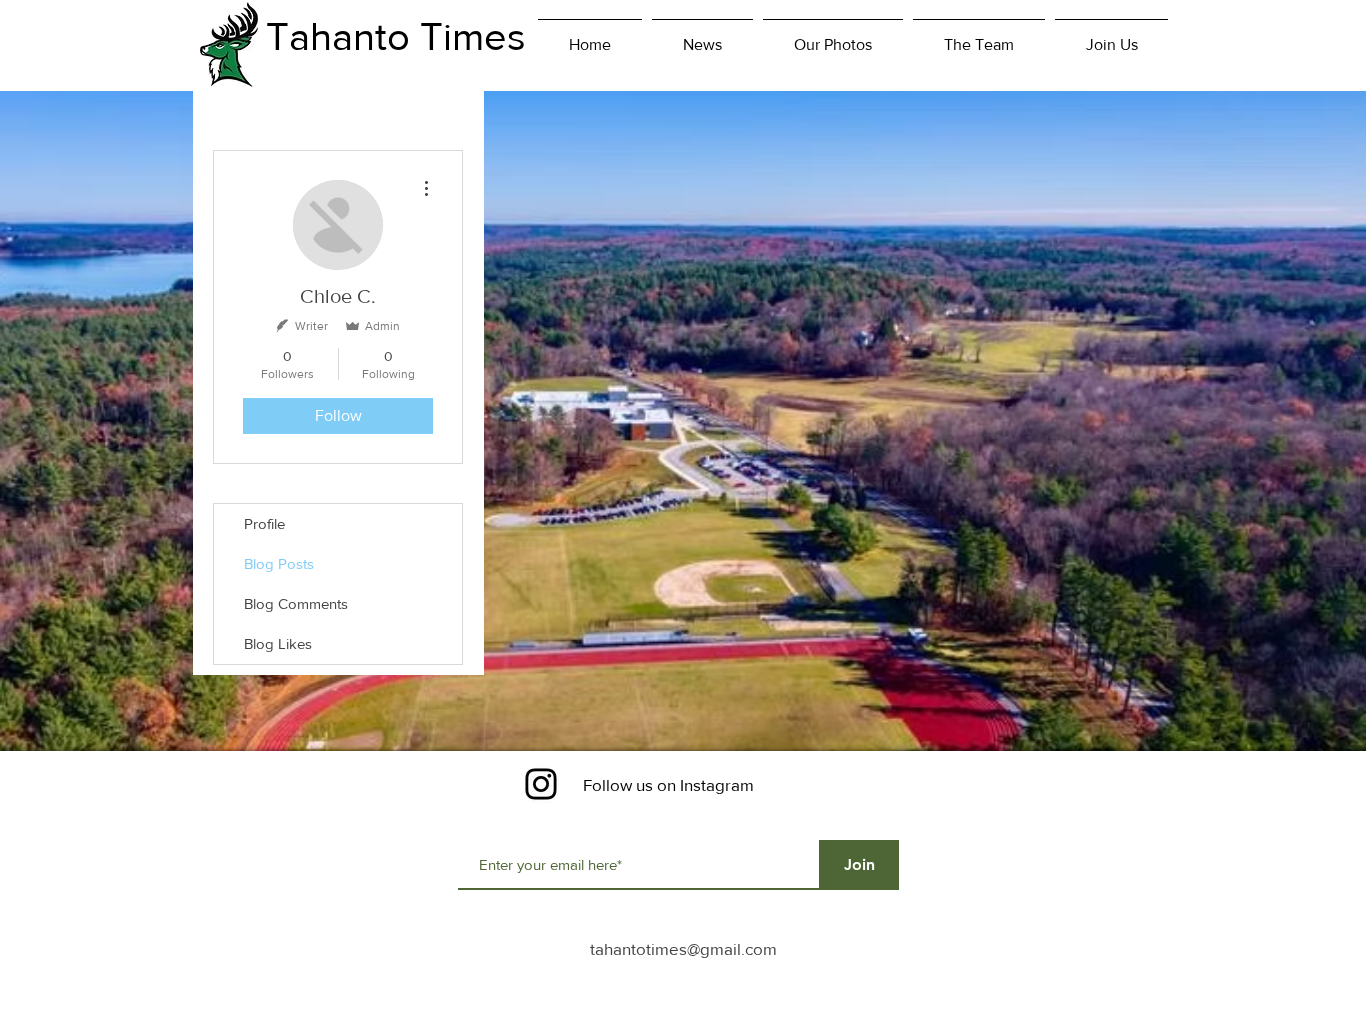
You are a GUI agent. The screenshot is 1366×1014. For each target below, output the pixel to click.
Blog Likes (278, 643)
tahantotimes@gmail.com (683, 948)
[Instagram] (541, 784)
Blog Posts (279, 563)
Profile (264, 523)
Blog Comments (296, 603)
